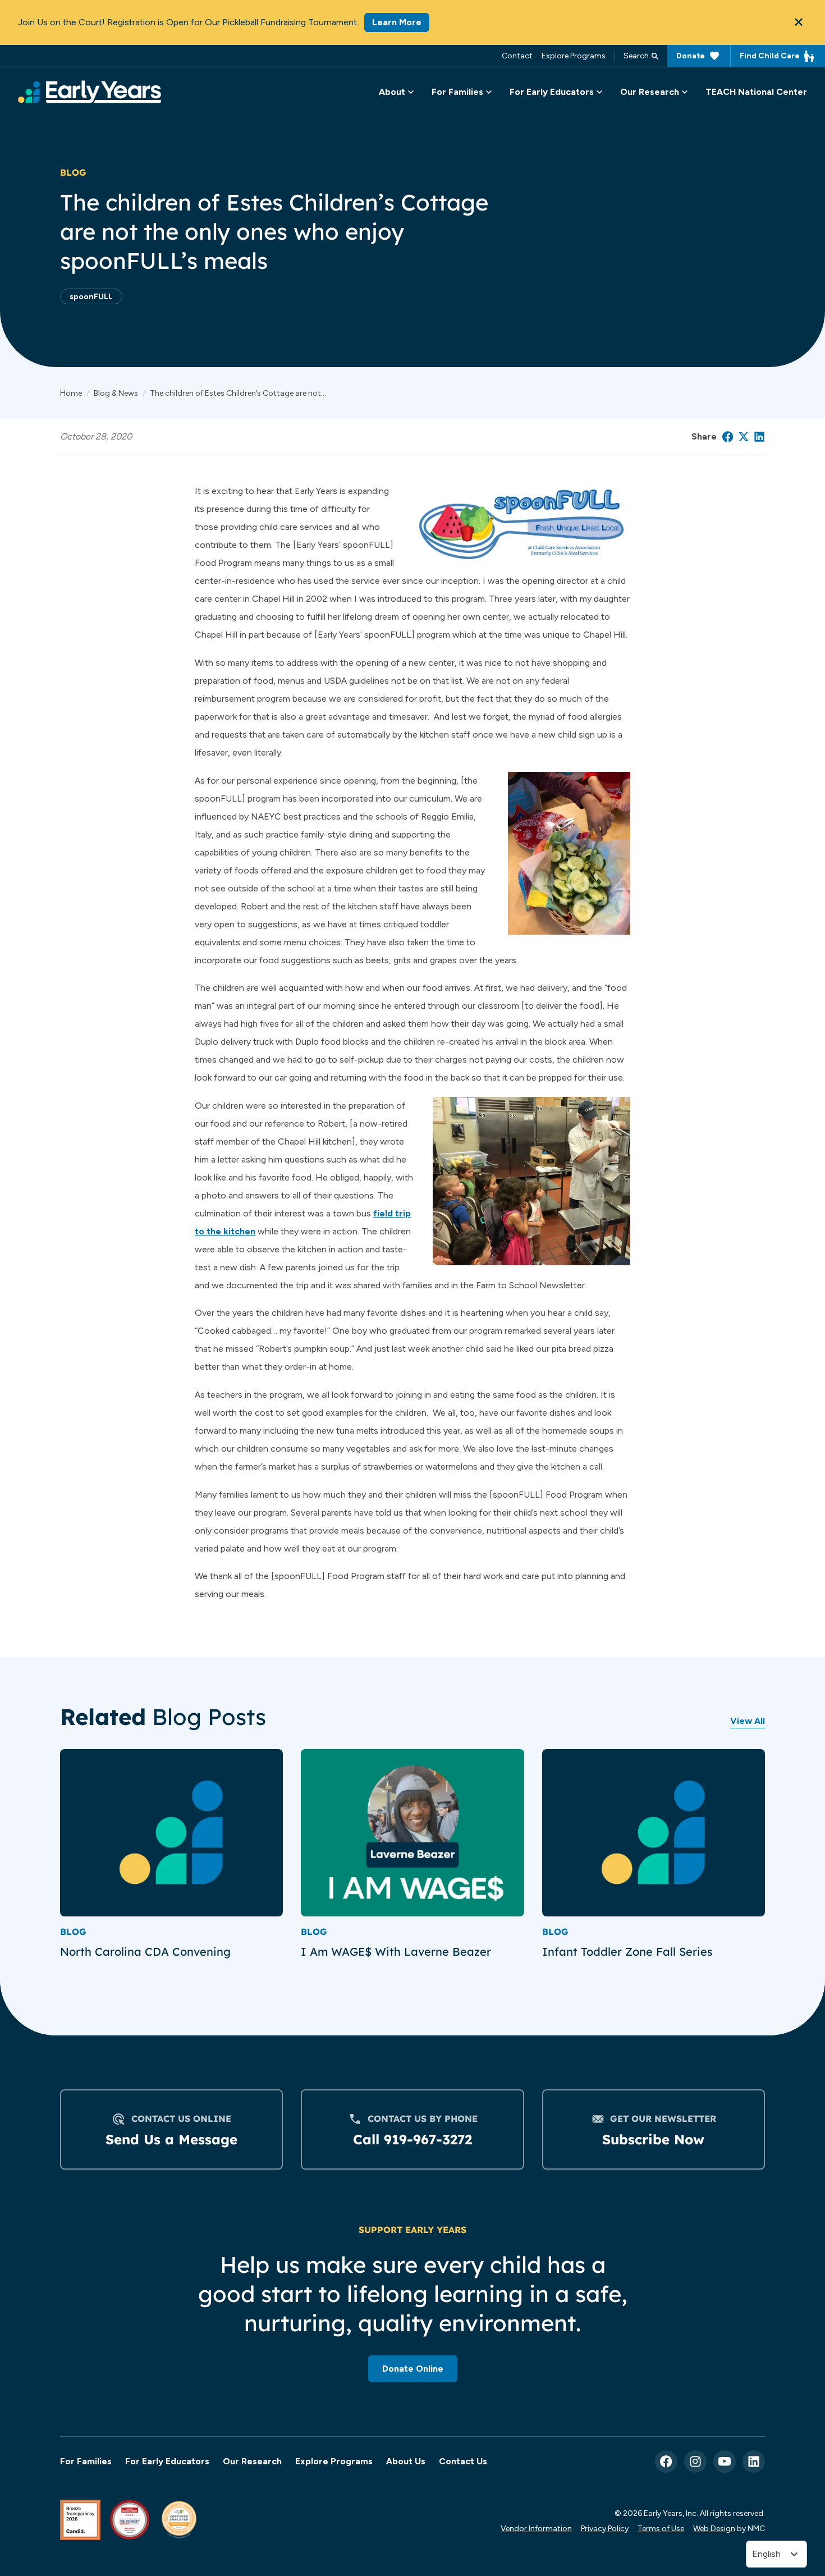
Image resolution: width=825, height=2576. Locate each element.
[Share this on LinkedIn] (759, 437)
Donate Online (413, 2369)
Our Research (252, 2461)
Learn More (397, 22)
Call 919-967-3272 (412, 2139)
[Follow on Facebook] (666, 2461)
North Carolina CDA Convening (147, 1952)
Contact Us (463, 2461)
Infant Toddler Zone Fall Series (627, 1952)
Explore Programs (574, 56)
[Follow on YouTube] (725, 2461)
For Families (86, 2461)
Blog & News (116, 393)
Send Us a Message (171, 2139)
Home (71, 393)
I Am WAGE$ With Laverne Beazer (396, 1952)
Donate (691, 56)
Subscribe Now (653, 2139)
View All (748, 1721)
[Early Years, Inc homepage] (90, 92)
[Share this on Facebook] (728, 437)
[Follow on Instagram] (695, 2461)
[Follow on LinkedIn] (754, 2461)
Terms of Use (661, 2528)
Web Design (714, 2528)
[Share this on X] (744, 437)
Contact (517, 56)
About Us (406, 2461)
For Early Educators (167, 2461)
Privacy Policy (605, 2528)
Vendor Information (536, 2528)
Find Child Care (770, 56)
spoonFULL (91, 296)
